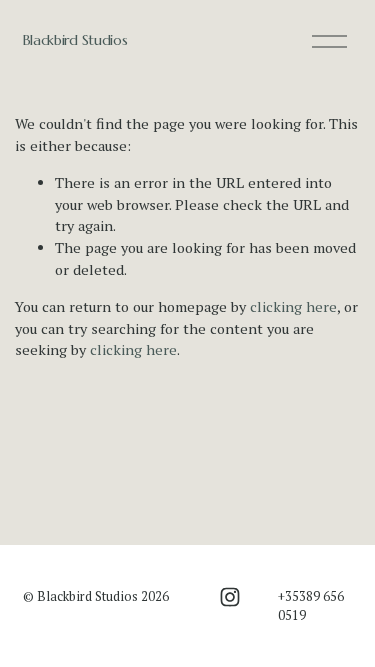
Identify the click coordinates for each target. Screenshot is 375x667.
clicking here (293, 306)
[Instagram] (230, 597)
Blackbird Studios (75, 40)
